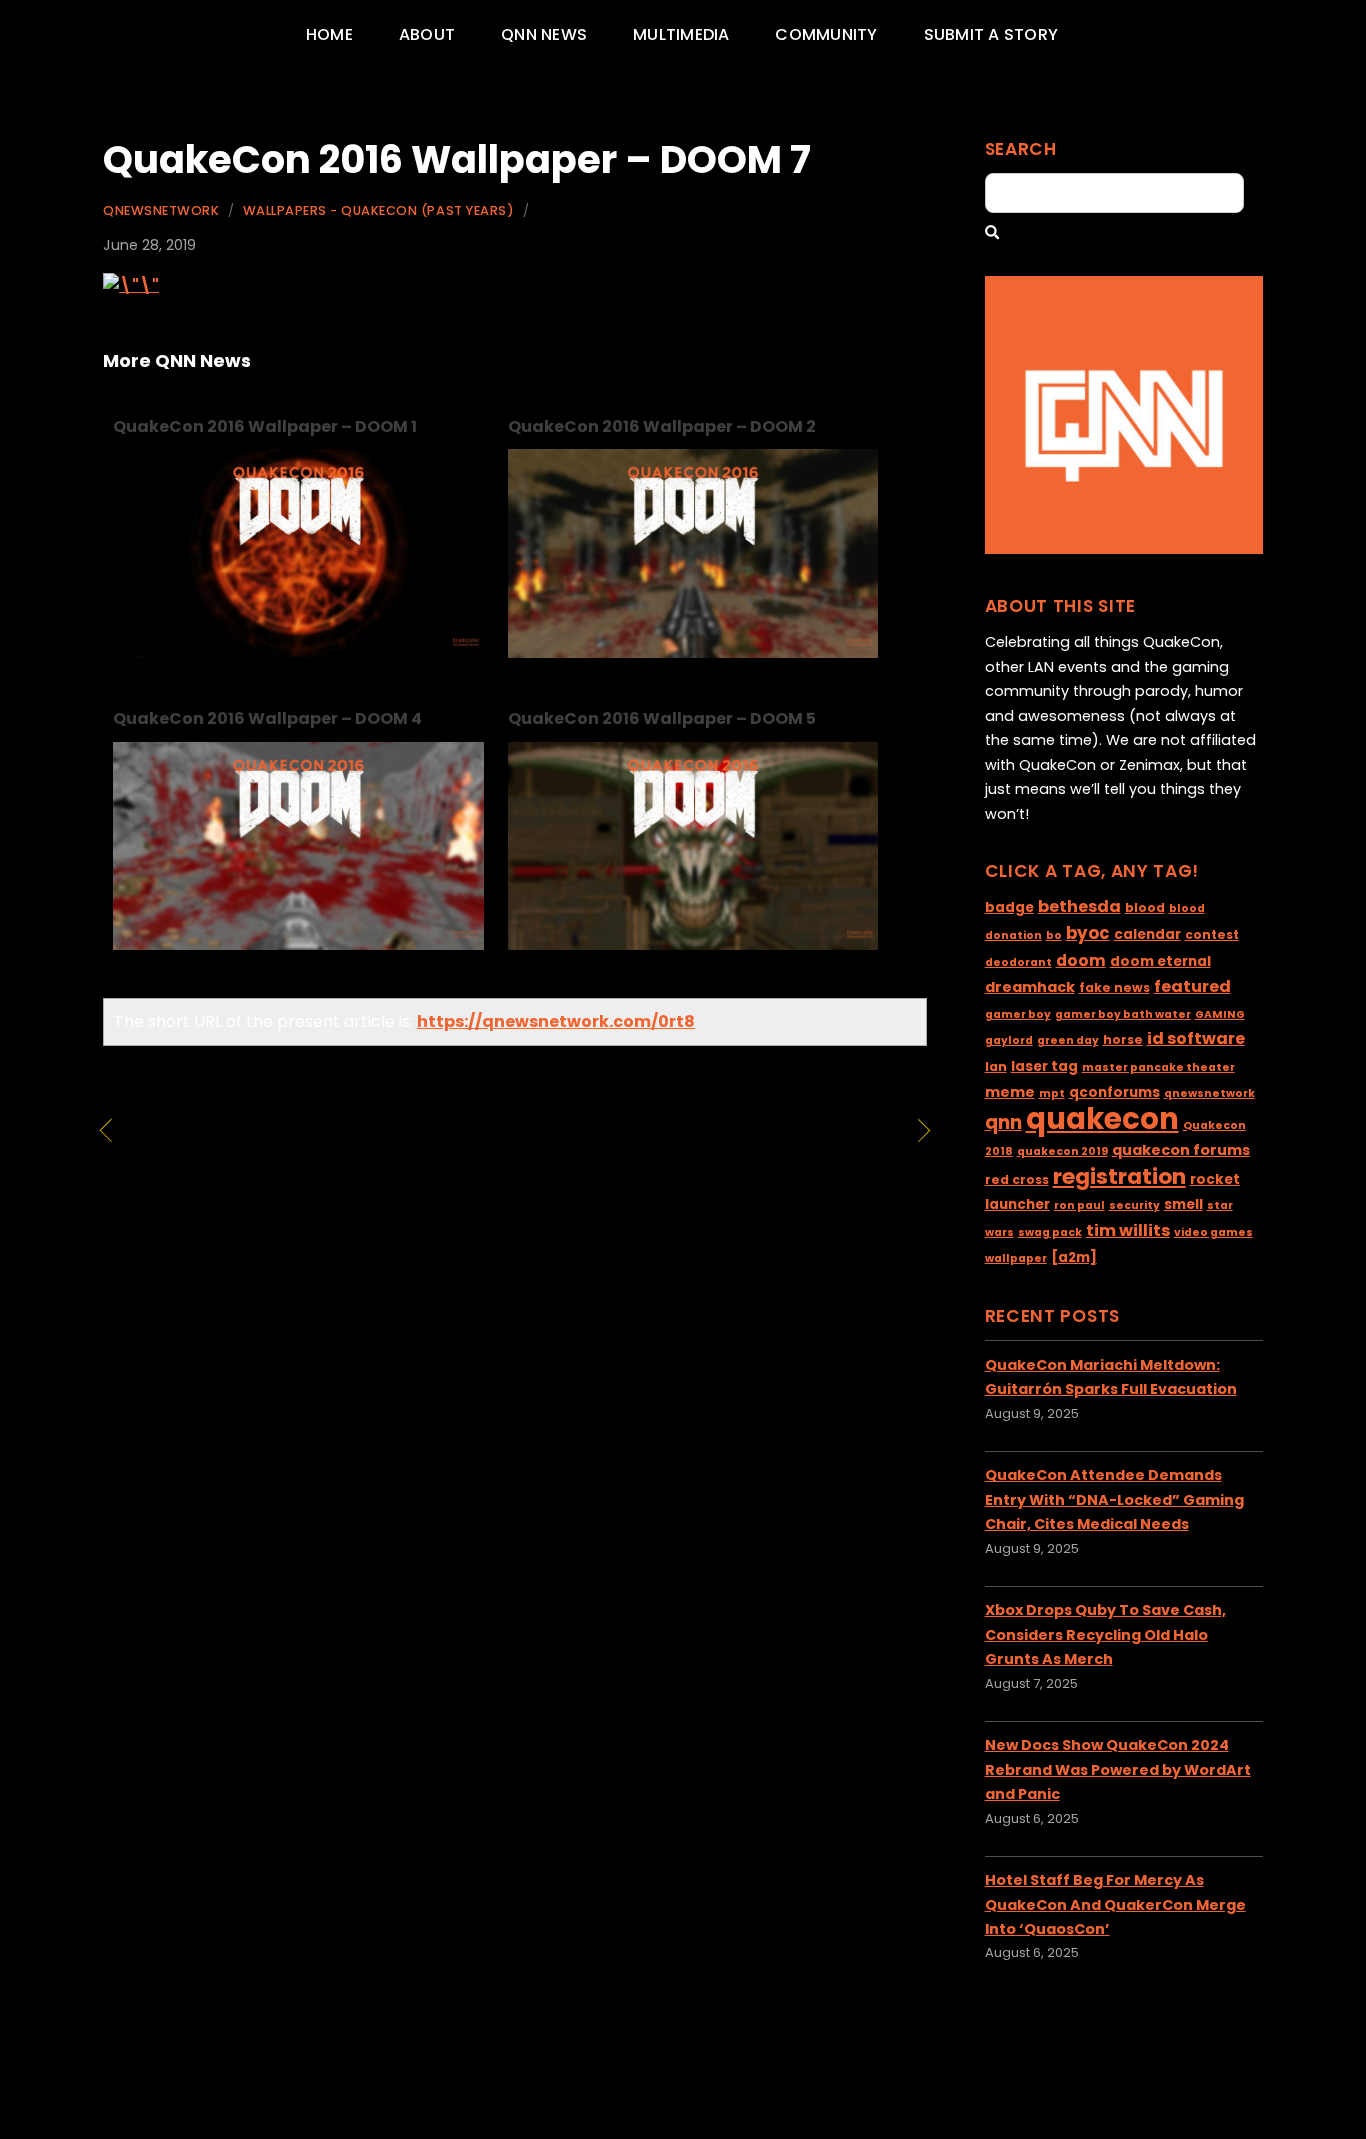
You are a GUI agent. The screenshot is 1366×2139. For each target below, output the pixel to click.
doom (1081, 960)
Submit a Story (991, 34)
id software (1196, 1038)
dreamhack (1030, 987)
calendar (1147, 934)
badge (1009, 907)
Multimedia (681, 34)
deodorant (1018, 962)
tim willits (1128, 1230)
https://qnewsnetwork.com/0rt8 (556, 1021)
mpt (1052, 1093)
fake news (1114, 987)
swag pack (1050, 1232)
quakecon (1102, 1118)
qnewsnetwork (1209, 1093)
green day (1068, 1040)
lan (996, 1066)
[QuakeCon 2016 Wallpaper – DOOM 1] (298, 652)
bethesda (1079, 906)
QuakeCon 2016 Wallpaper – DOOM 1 (265, 426)
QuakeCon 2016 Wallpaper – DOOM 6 (281, 1145)
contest (1212, 934)
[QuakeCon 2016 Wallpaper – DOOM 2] (693, 652)
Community (826, 34)
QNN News (544, 34)
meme (1010, 1092)
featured (1192, 986)
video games (1213, 1232)
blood (1145, 907)
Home (329, 34)
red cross (1017, 1179)
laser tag (1044, 1066)
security (1134, 1205)
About (427, 34)
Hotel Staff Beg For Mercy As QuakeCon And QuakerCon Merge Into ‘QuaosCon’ (1115, 1904)
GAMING (1220, 1014)
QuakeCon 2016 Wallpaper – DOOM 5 (662, 718)
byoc (1088, 933)
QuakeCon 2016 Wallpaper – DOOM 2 (662, 426)
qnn (1003, 1122)
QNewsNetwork (161, 210)
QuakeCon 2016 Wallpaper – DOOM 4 (267, 718)
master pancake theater (1158, 1067)
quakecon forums (1181, 1150)
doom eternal (1160, 961)
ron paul (1079, 1205)
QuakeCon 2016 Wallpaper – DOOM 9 (715, 1145)
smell (1183, 1204)
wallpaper (1016, 1258)
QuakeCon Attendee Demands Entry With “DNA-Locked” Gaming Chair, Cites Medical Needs (1114, 1499)
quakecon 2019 (1062, 1151)
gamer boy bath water (1123, 1014)
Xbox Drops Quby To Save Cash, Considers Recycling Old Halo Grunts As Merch (1105, 1634)
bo (1054, 935)
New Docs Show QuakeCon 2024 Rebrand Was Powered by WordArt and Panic (1118, 1769)
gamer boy (1018, 1014)
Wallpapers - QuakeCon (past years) (378, 210)
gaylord (1009, 1040)
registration (1119, 1176)
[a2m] (1074, 1257)
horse (1123, 1039)
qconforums (1114, 1092)
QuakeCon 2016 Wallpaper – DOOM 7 (457, 159)
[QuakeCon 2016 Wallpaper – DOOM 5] (693, 944)
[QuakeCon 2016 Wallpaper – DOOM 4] (298, 944)
